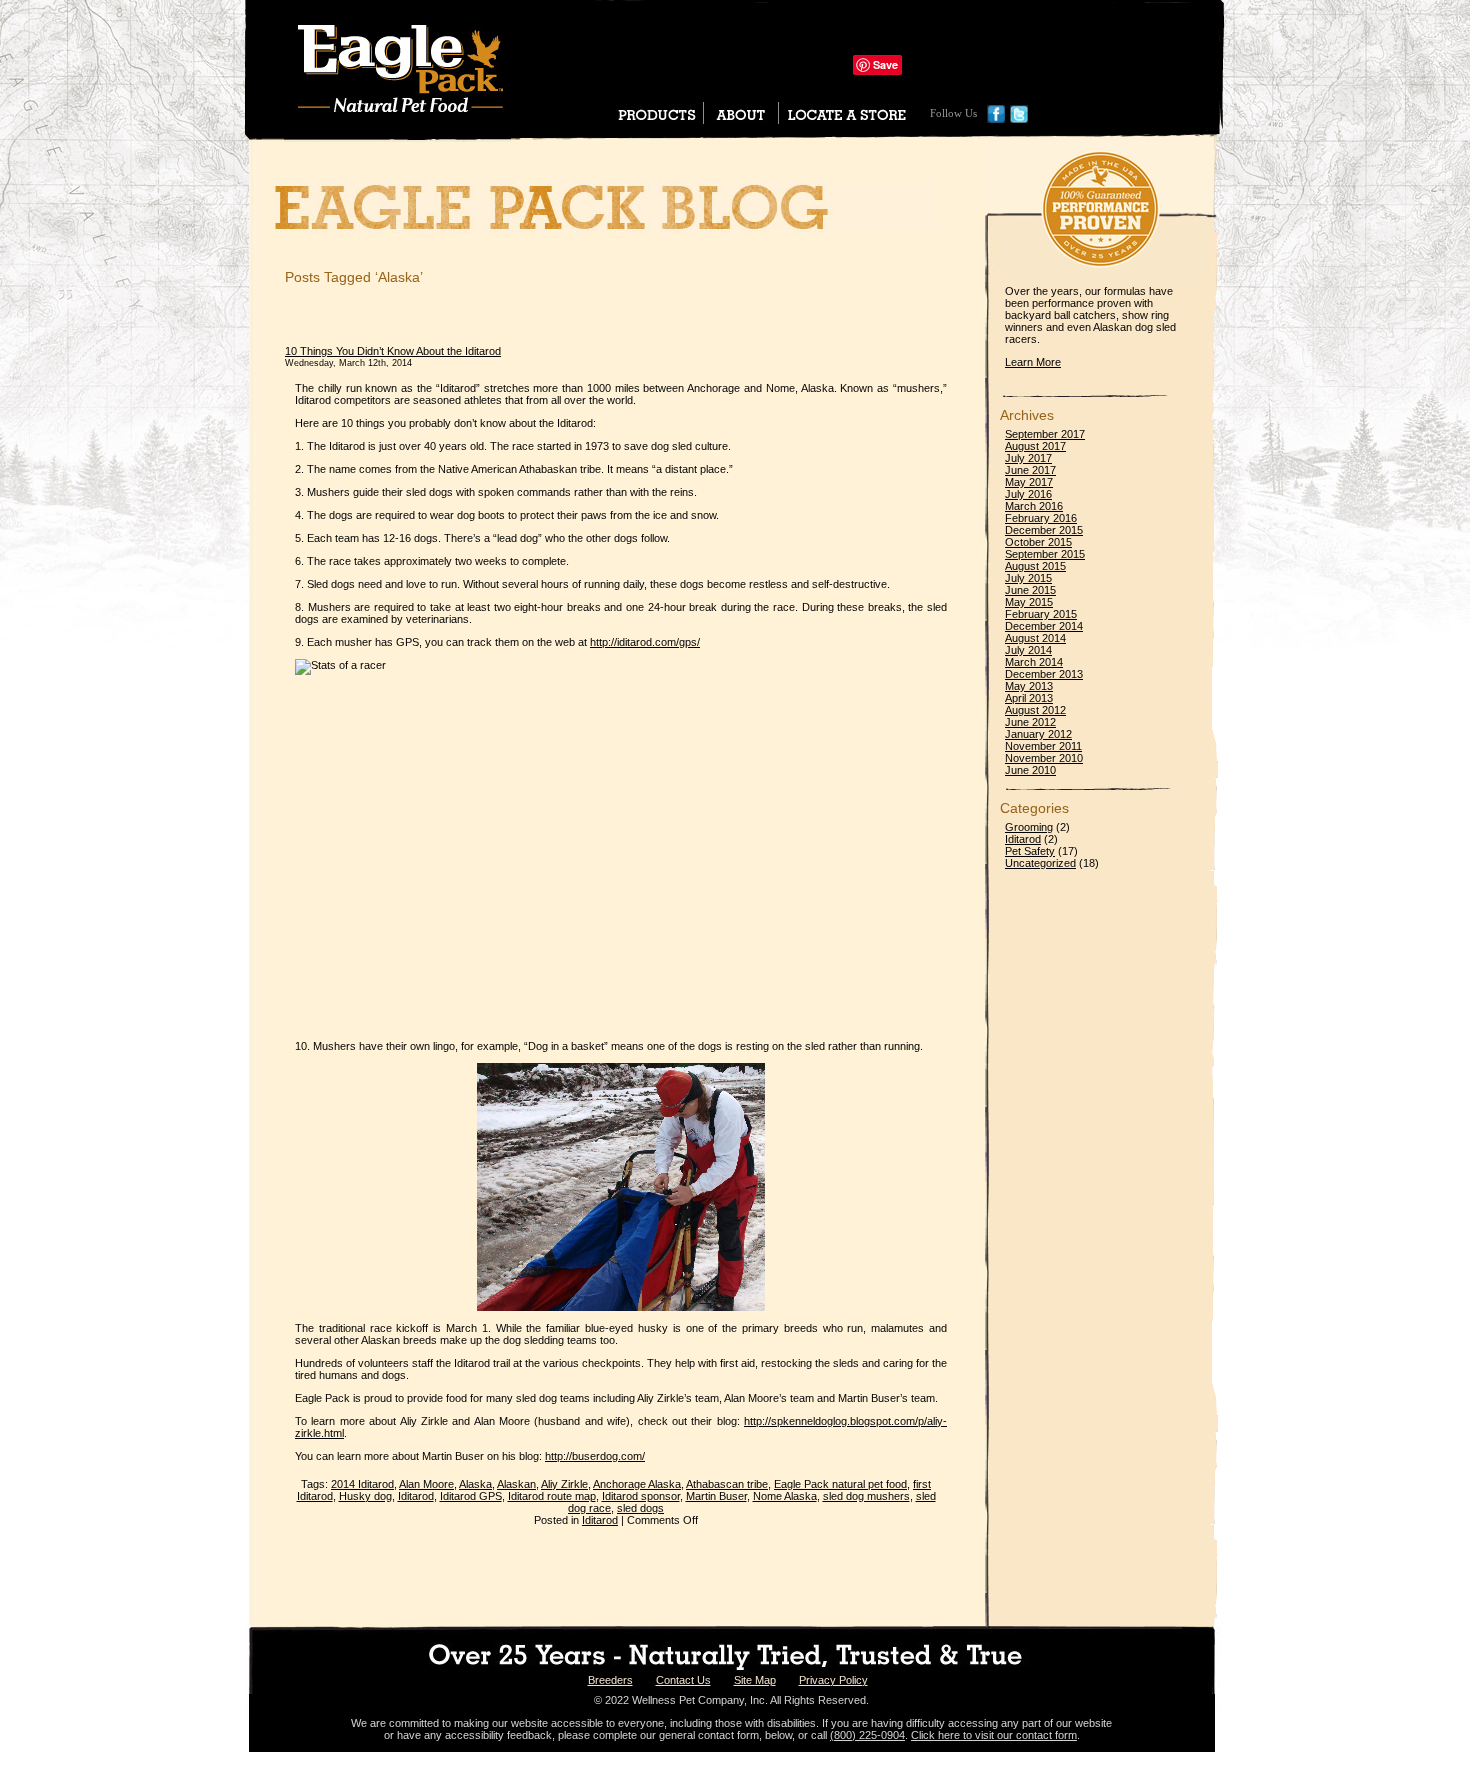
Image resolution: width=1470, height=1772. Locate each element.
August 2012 (1035, 710)
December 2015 (1044, 530)
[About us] (741, 119)
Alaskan (516, 1484)
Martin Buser (716, 1496)
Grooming (1029, 827)
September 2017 (1045, 434)
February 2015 (1041, 614)
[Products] (656, 112)
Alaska (475, 1484)
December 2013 (1044, 674)
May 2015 (1029, 602)
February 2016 (1041, 518)
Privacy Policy (833, 1680)
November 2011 (1043, 746)
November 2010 (1044, 758)
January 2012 (1038, 734)
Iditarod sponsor (641, 1496)
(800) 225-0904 (867, 1735)
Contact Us (683, 1680)
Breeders (610, 1680)
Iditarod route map (552, 1496)
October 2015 (1038, 542)
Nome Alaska (785, 1496)
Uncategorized (1040, 863)
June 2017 (1030, 470)
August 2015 (1035, 566)
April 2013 (1029, 698)
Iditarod (416, 1496)
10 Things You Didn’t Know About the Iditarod (393, 351)
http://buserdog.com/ (595, 1456)
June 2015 (1030, 590)
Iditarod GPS (471, 1496)
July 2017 (1028, 458)
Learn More (1033, 362)
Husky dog (365, 1496)
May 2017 (1029, 482)
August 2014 (1035, 638)
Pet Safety (1030, 851)
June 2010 (1030, 770)
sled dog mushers (866, 1496)
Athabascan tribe (727, 1484)
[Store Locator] (858, 119)
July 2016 (1028, 494)
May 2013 (1029, 686)
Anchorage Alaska (637, 1484)
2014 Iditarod (362, 1484)
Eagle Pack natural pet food (840, 1484)
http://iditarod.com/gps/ (645, 642)
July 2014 (1028, 650)
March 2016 (1034, 506)
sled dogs (640, 1508)
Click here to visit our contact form (994, 1735)
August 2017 (1035, 446)
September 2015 (1045, 554)
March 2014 (1034, 662)
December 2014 (1044, 626)
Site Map (755, 1680)
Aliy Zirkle (564, 1484)
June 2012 (1030, 722)
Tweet (921, 65)
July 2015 (1028, 578)
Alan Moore (426, 1484)
